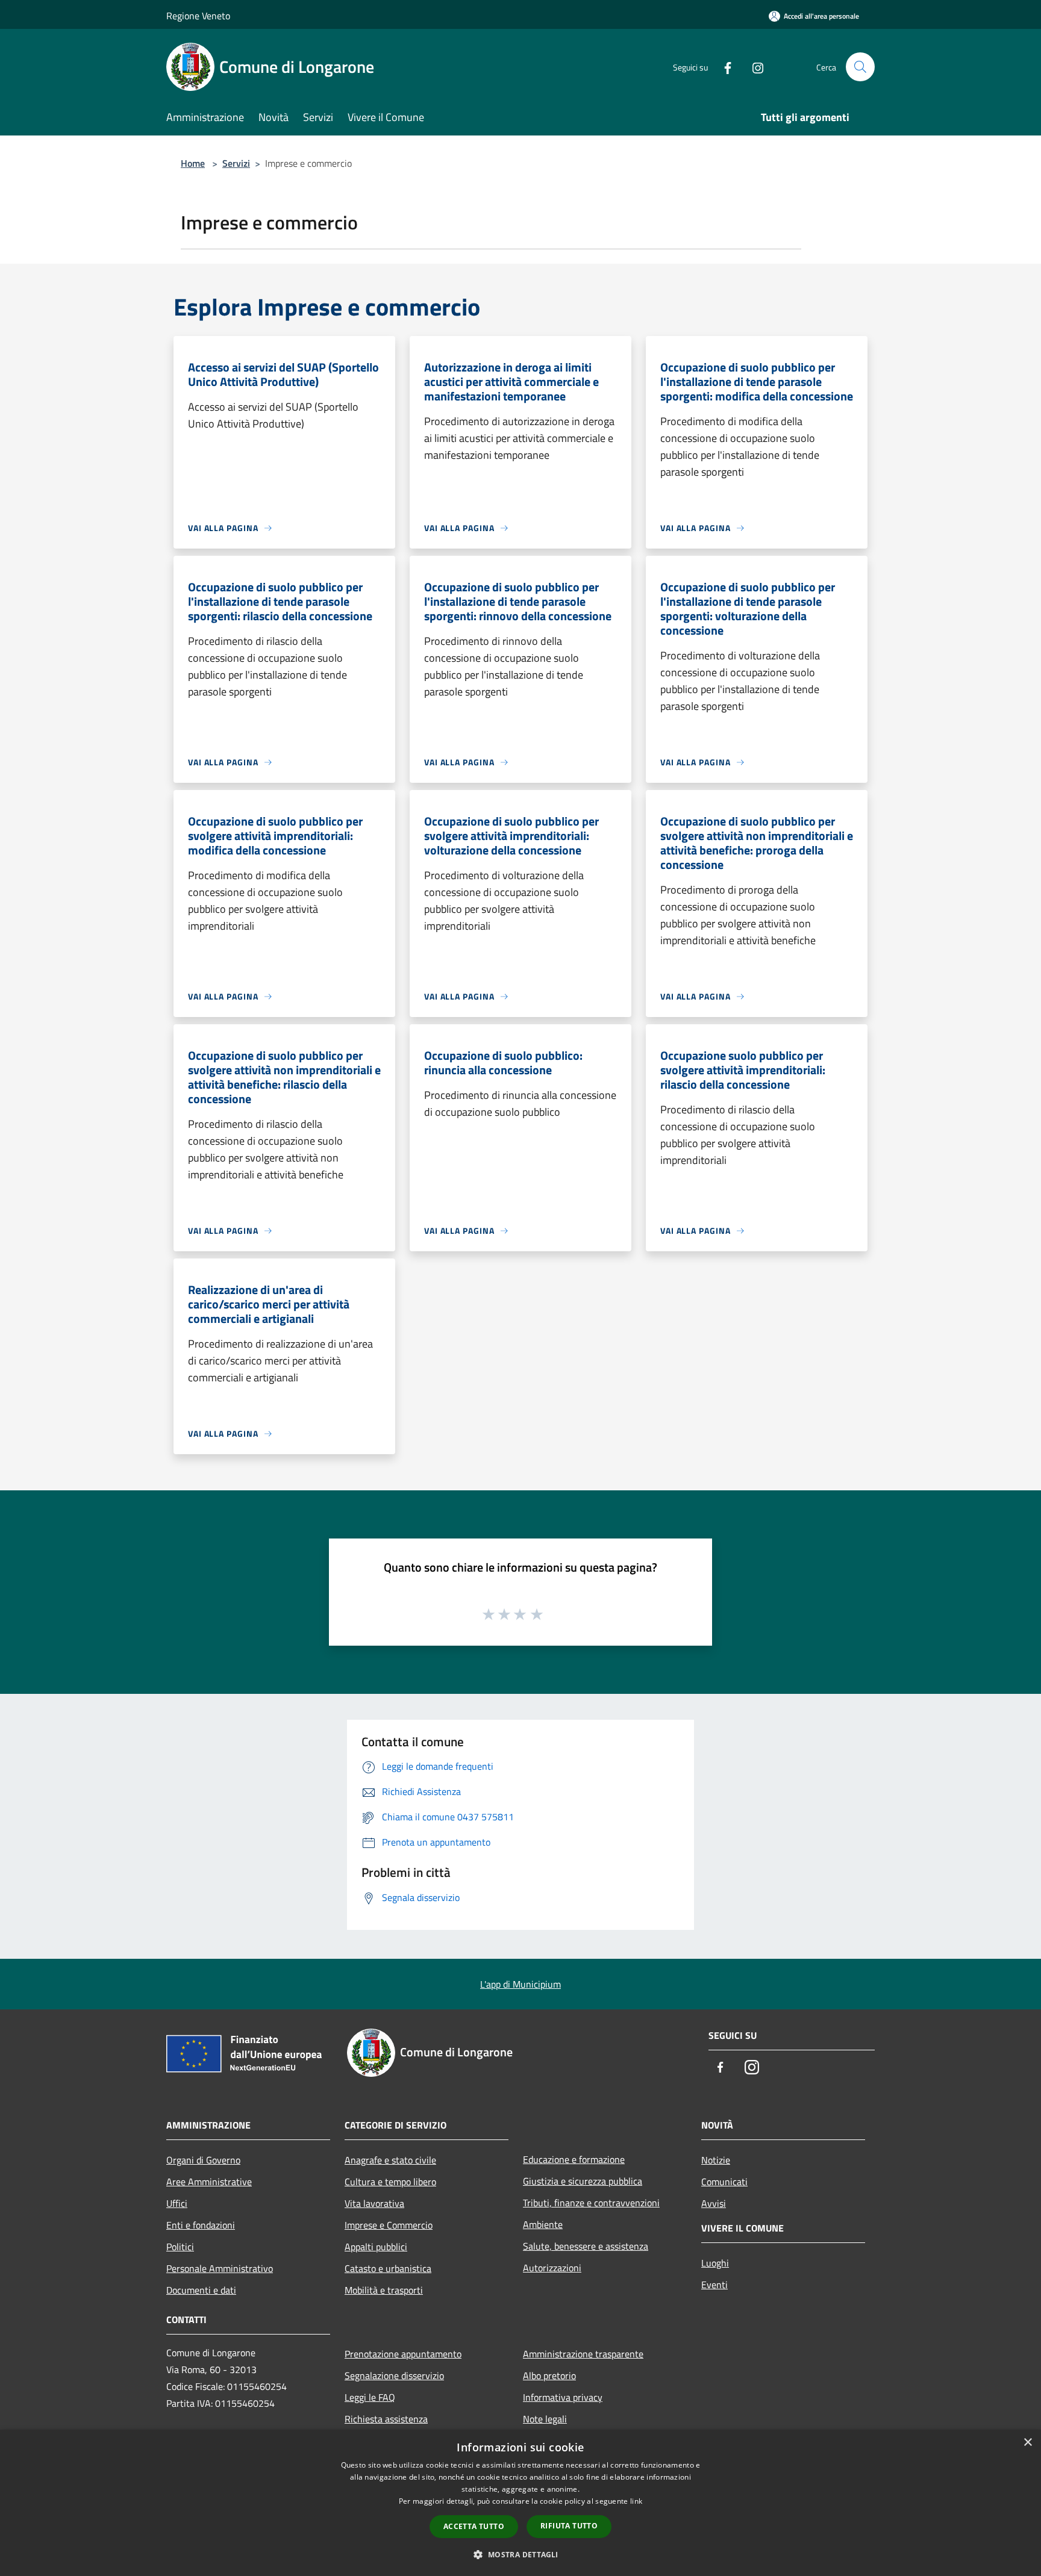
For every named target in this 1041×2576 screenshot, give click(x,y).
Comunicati (724, 2182)
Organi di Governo (203, 2160)
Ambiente (543, 2224)
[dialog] (520, 2503)
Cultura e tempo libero (390, 2182)
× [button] (1027, 2443)
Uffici (177, 2203)
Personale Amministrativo (220, 2268)
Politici (180, 2247)
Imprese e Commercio (389, 2225)
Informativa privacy (563, 2397)
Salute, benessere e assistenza (586, 2246)
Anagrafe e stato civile (390, 2160)
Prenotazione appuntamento (403, 2354)
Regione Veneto (198, 16)
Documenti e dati (201, 2290)
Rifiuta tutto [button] (569, 2526)
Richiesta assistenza (386, 2419)
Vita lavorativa (374, 2203)
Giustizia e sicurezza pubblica (583, 2181)
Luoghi (715, 2263)
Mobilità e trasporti (384, 2290)
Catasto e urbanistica (388, 2268)
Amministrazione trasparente (583, 2354)
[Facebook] (723, 67)
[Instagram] (753, 67)
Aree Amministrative (209, 2182)
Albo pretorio (549, 2375)
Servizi (236, 163)
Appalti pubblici (376, 2247)
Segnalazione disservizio (394, 2375)
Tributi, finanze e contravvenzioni (591, 2203)
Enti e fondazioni (201, 2225)
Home (193, 163)
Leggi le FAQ (370, 2397)
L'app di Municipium (520, 1984)
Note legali (545, 2419)
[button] (520, 2554)
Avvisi (714, 2203)
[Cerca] (860, 67)
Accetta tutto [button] (474, 2526)
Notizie (716, 2160)
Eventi (714, 2285)
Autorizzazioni (552, 2268)
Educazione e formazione (574, 2159)
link (636, 2501)
